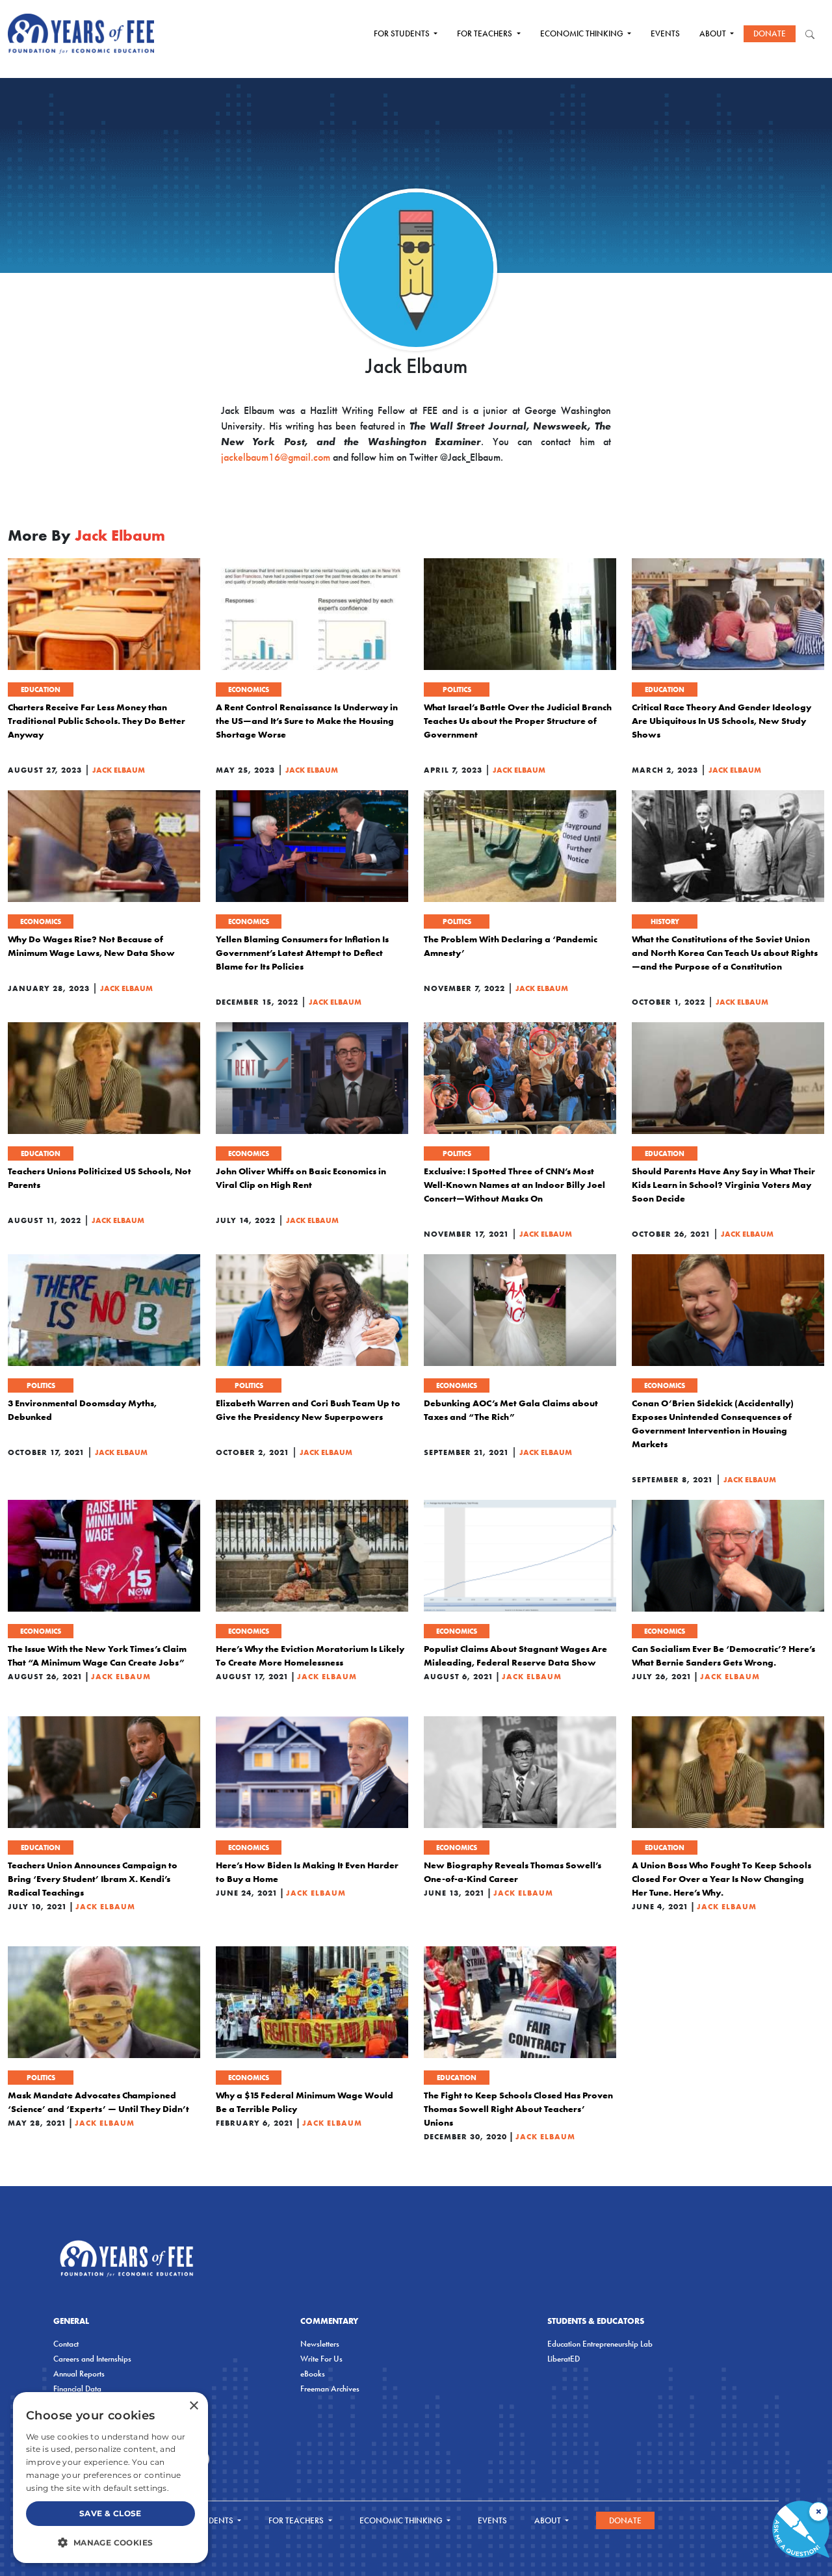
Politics (457, 689)
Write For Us (321, 2359)
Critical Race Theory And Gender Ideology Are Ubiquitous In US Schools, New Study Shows (721, 721)
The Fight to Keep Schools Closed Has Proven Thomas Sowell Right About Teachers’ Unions (518, 2109)
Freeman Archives (330, 2389)
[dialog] (110, 2478)
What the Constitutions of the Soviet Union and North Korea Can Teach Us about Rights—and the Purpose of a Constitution (725, 953)
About (714, 33)
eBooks (313, 2374)
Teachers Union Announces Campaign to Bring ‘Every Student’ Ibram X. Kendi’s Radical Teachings (93, 1879)
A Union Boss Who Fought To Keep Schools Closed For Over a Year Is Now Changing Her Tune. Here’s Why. (721, 1879)
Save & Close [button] (110, 2513)
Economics (249, 689)
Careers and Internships (92, 2359)
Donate (770, 33)
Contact (66, 2344)
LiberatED (564, 2359)
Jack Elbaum (119, 770)
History (665, 921)
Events (665, 33)
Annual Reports (79, 2374)
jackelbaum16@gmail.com (276, 457)
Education (41, 689)
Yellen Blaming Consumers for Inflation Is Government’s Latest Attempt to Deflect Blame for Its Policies (302, 953)
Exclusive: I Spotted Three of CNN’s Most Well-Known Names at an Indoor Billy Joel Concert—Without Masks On (514, 1185)
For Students (403, 33)
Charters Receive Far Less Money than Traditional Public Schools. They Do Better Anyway (97, 721)
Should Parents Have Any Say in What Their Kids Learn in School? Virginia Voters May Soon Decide (723, 1185)
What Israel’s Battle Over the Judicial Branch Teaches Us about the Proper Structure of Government (518, 721)
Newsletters (320, 2344)
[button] (110, 2542)
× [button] (193, 2406)
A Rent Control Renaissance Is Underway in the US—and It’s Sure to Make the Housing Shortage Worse (307, 721)
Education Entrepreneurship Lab (600, 2344)
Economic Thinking (583, 33)
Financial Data (77, 2389)
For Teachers (486, 33)
